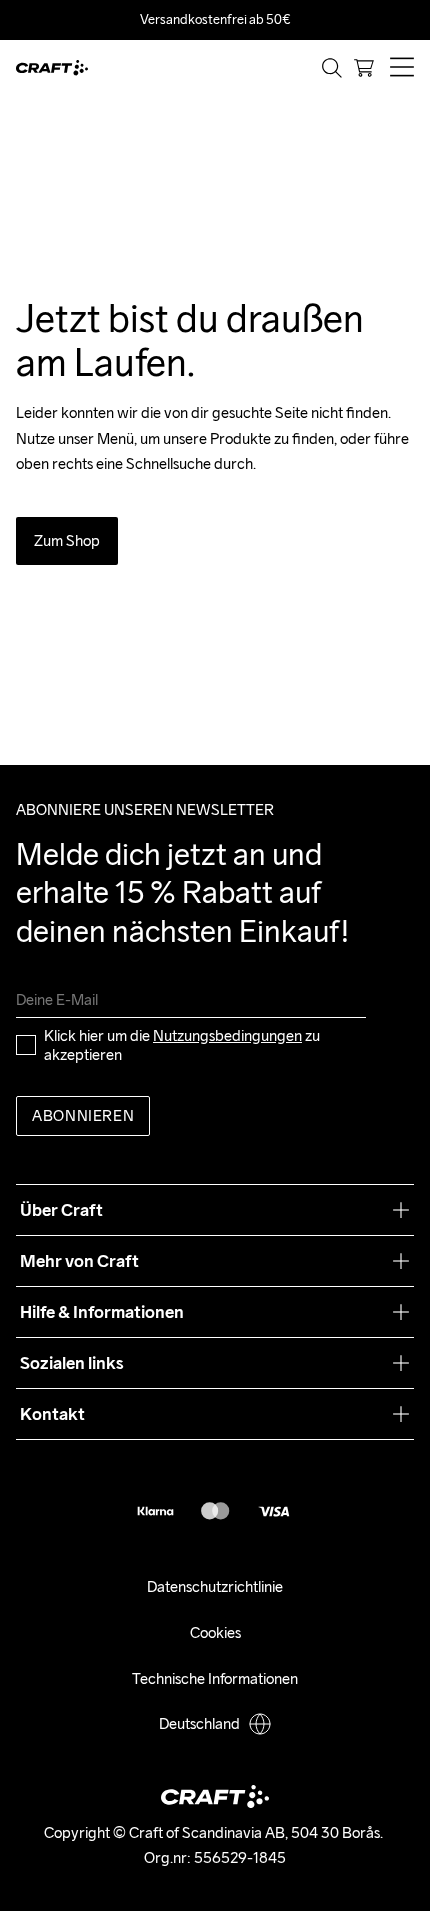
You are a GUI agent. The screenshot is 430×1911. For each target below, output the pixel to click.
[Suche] (332, 68)
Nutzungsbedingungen (227, 1035)
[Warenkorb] (364, 68)
